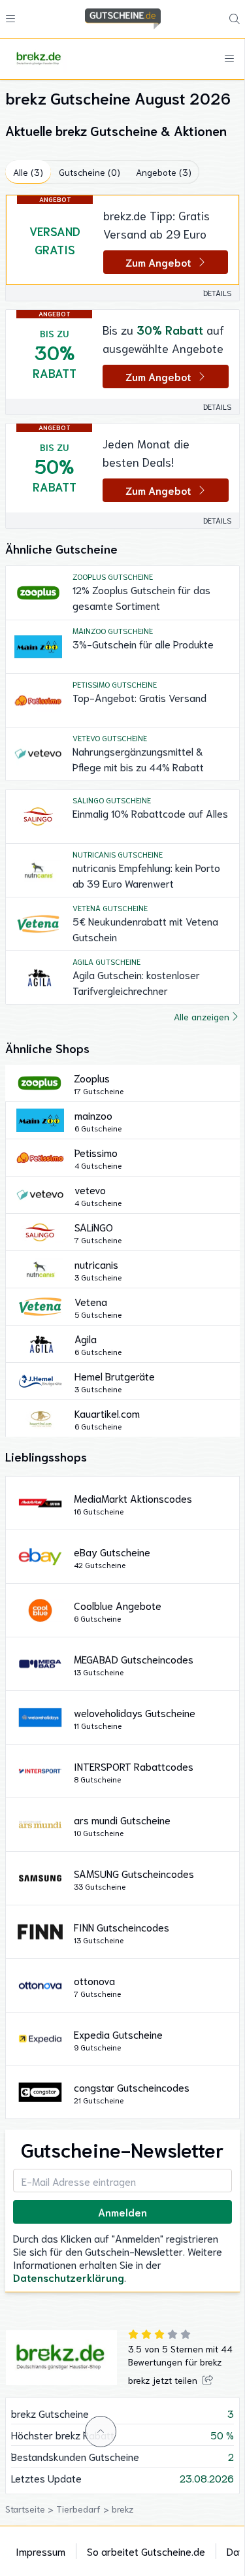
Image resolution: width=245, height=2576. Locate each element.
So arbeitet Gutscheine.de (146, 2551)
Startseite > (31, 2509)
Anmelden (122, 2212)
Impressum (41, 2551)
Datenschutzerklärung (69, 2277)
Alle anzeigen (202, 1016)
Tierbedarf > (84, 2509)
